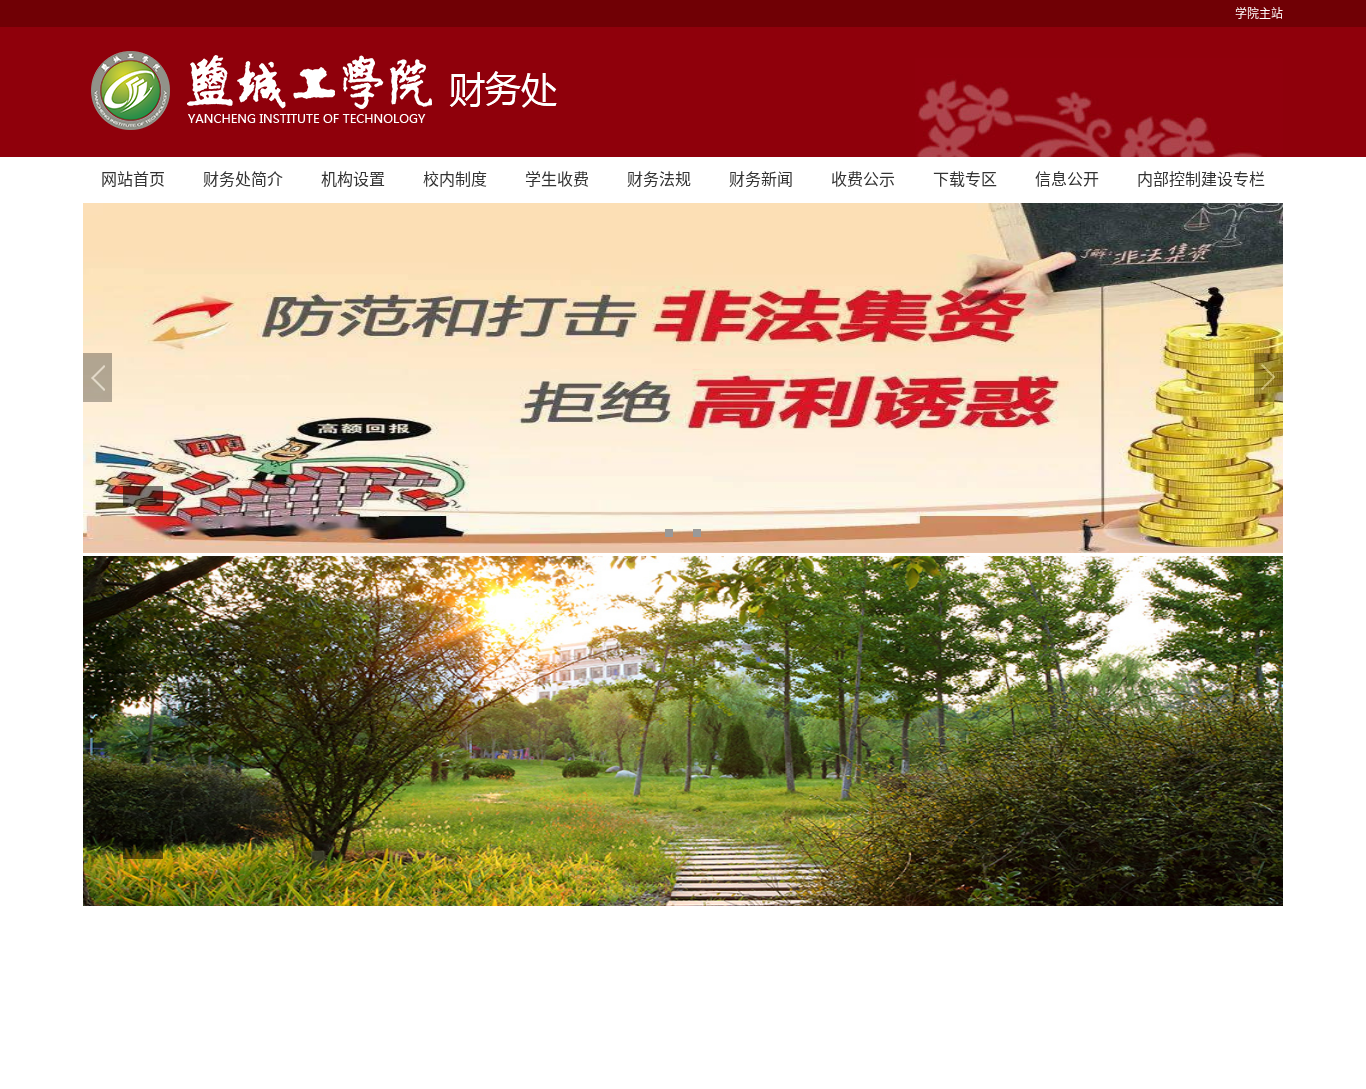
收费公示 (863, 179)
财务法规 (659, 179)
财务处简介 (243, 179)
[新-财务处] (683, 92)
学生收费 (557, 179)
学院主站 (1259, 14)
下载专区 (965, 179)
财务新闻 (761, 179)
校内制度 (455, 179)
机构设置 (353, 179)
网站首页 (133, 179)
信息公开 (1067, 179)
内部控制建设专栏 (1201, 179)
